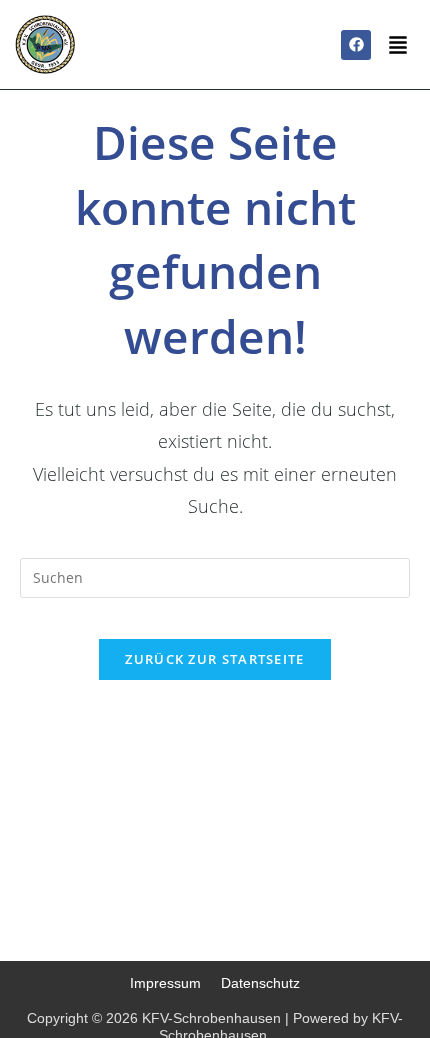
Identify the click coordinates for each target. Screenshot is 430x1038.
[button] (398, 46)
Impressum (165, 983)
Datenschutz (260, 983)
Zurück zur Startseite (214, 659)
